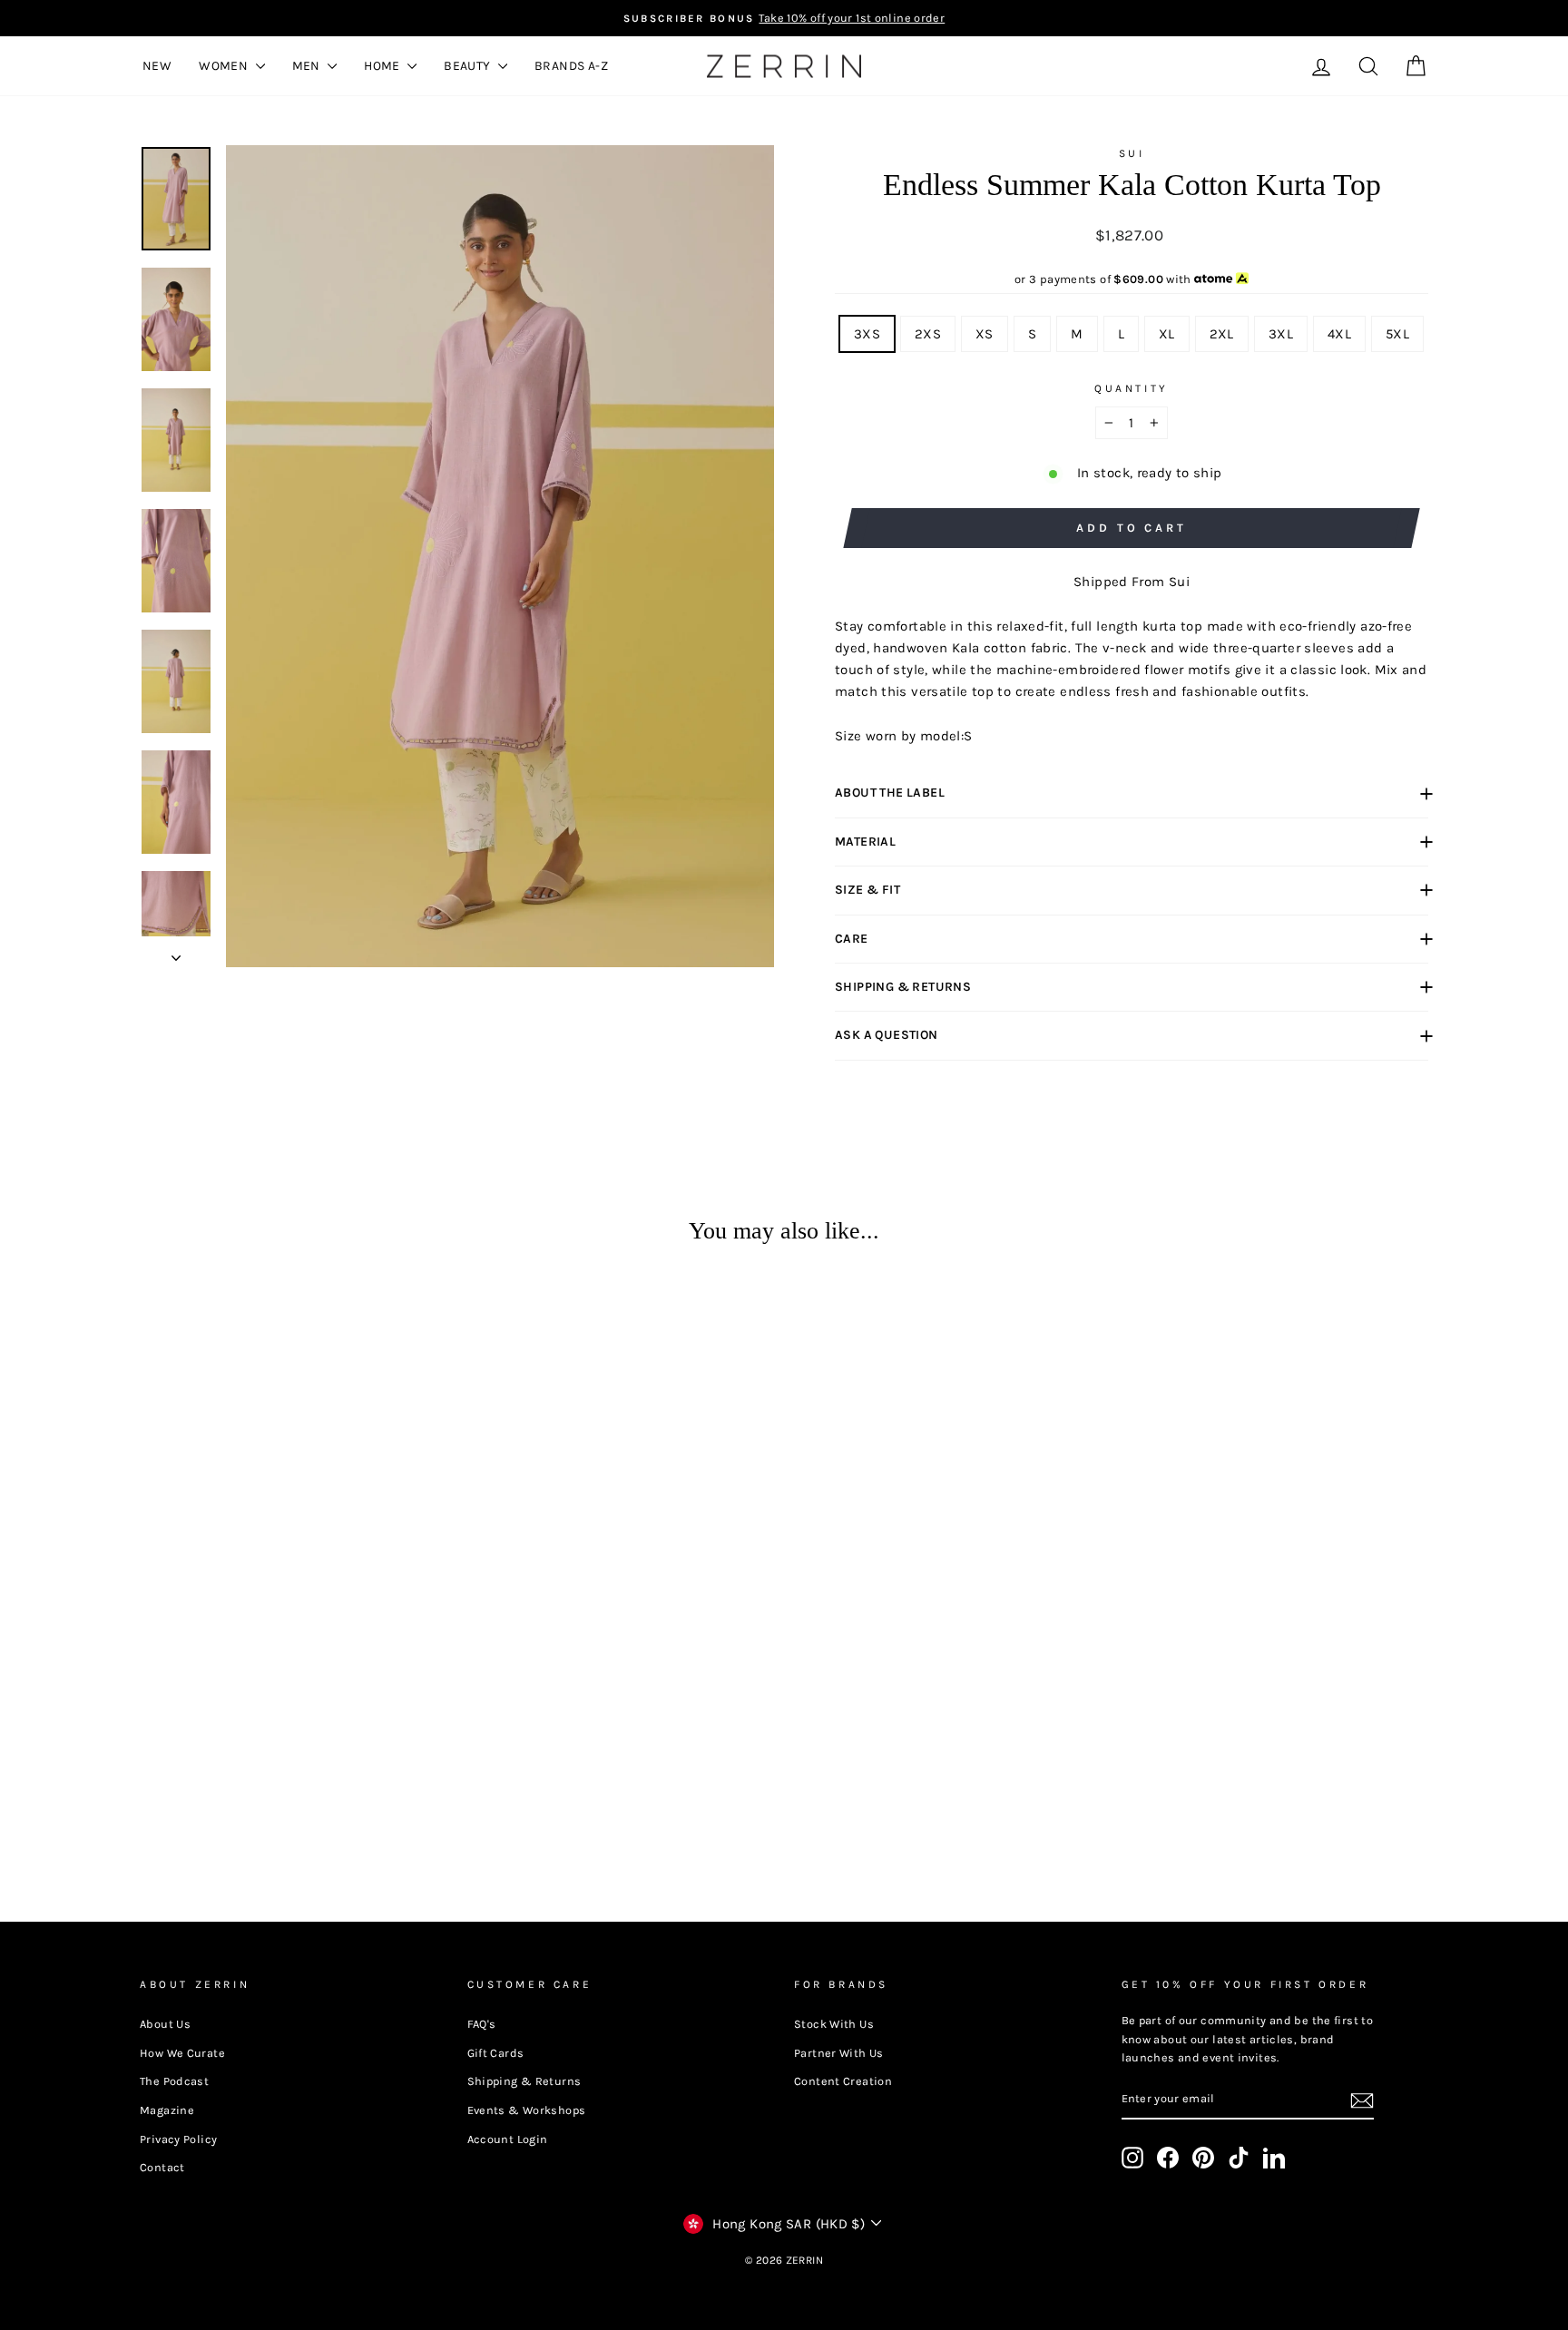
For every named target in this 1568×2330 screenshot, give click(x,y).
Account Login (508, 2139)
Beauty (469, 66)
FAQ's (482, 2024)
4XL (1339, 334)
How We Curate (182, 2053)
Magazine (167, 2110)
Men (308, 66)
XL (1167, 334)
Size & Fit (867, 890)
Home (383, 66)
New (157, 66)
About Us (165, 2024)
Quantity (1132, 388)
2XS (928, 334)
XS (985, 334)
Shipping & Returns (903, 987)
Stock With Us (834, 2024)
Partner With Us (839, 2053)
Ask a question (887, 1035)
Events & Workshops (527, 2110)
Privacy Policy (178, 2139)
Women (225, 66)
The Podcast (174, 2081)
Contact (162, 2167)
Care (852, 939)
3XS (867, 334)
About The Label (890, 793)
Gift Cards (496, 2053)
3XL (1281, 334)
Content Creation (843, 2081)
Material (865, 842)
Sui (1132, 153)
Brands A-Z (571, 66)
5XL (1397, 334)
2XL (1222, 334)
